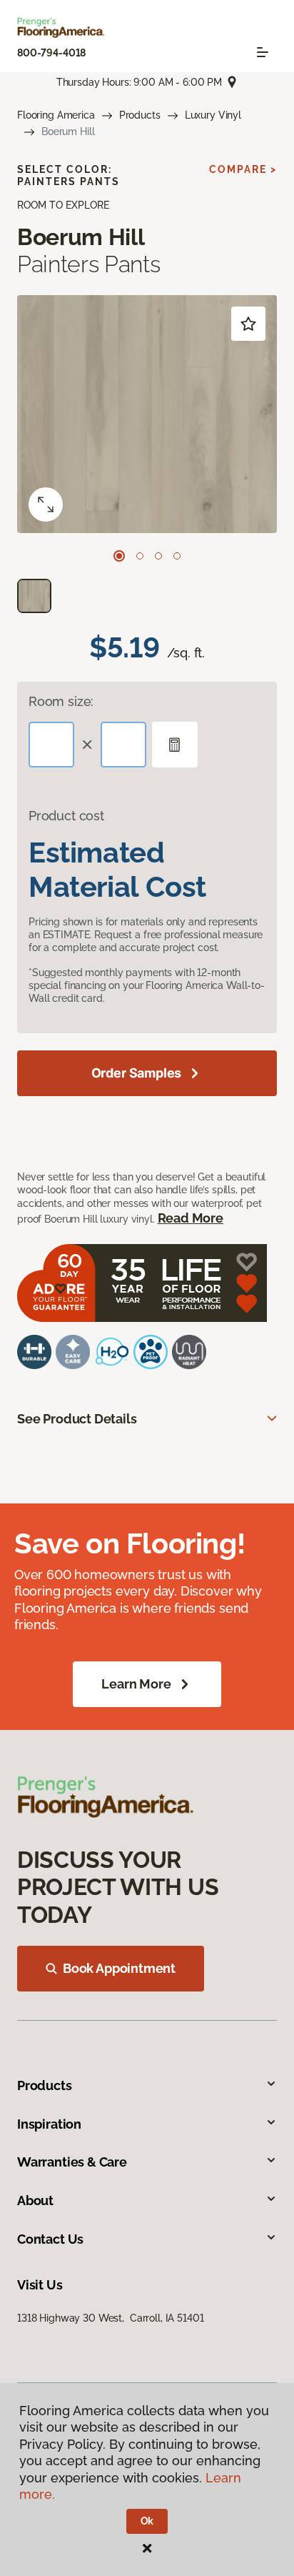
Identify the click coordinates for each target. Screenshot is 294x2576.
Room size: (61, 701)
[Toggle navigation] (263, 52)
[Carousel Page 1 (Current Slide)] (119, 556)
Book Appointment (119, 1968)
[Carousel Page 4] (177, 556)
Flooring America (56, 115)
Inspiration (49, 2124)
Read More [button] (191, 1218)
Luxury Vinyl (213, 115)
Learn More (136, 1684)
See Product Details (77, 1419)
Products (140, 115)
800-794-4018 (51, 53)
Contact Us (50, 2239)
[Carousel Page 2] (140, 556)
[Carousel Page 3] (158, 556)
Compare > (243, 169)
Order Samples (137, 1073)
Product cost (66, 816)
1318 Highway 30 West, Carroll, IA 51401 (110, 2318)
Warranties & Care (72, 2162)
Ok (147, 2521)
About (35, 2200)
